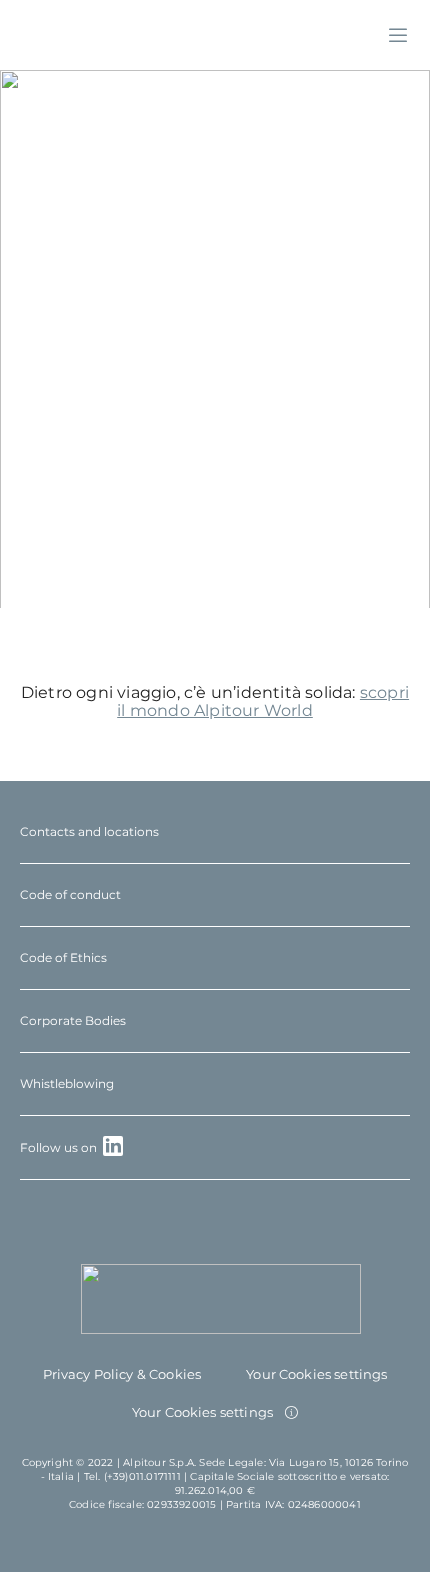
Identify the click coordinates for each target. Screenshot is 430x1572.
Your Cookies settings (316, 1374)
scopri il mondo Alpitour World (263, 701)
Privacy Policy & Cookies (122, 1374)
